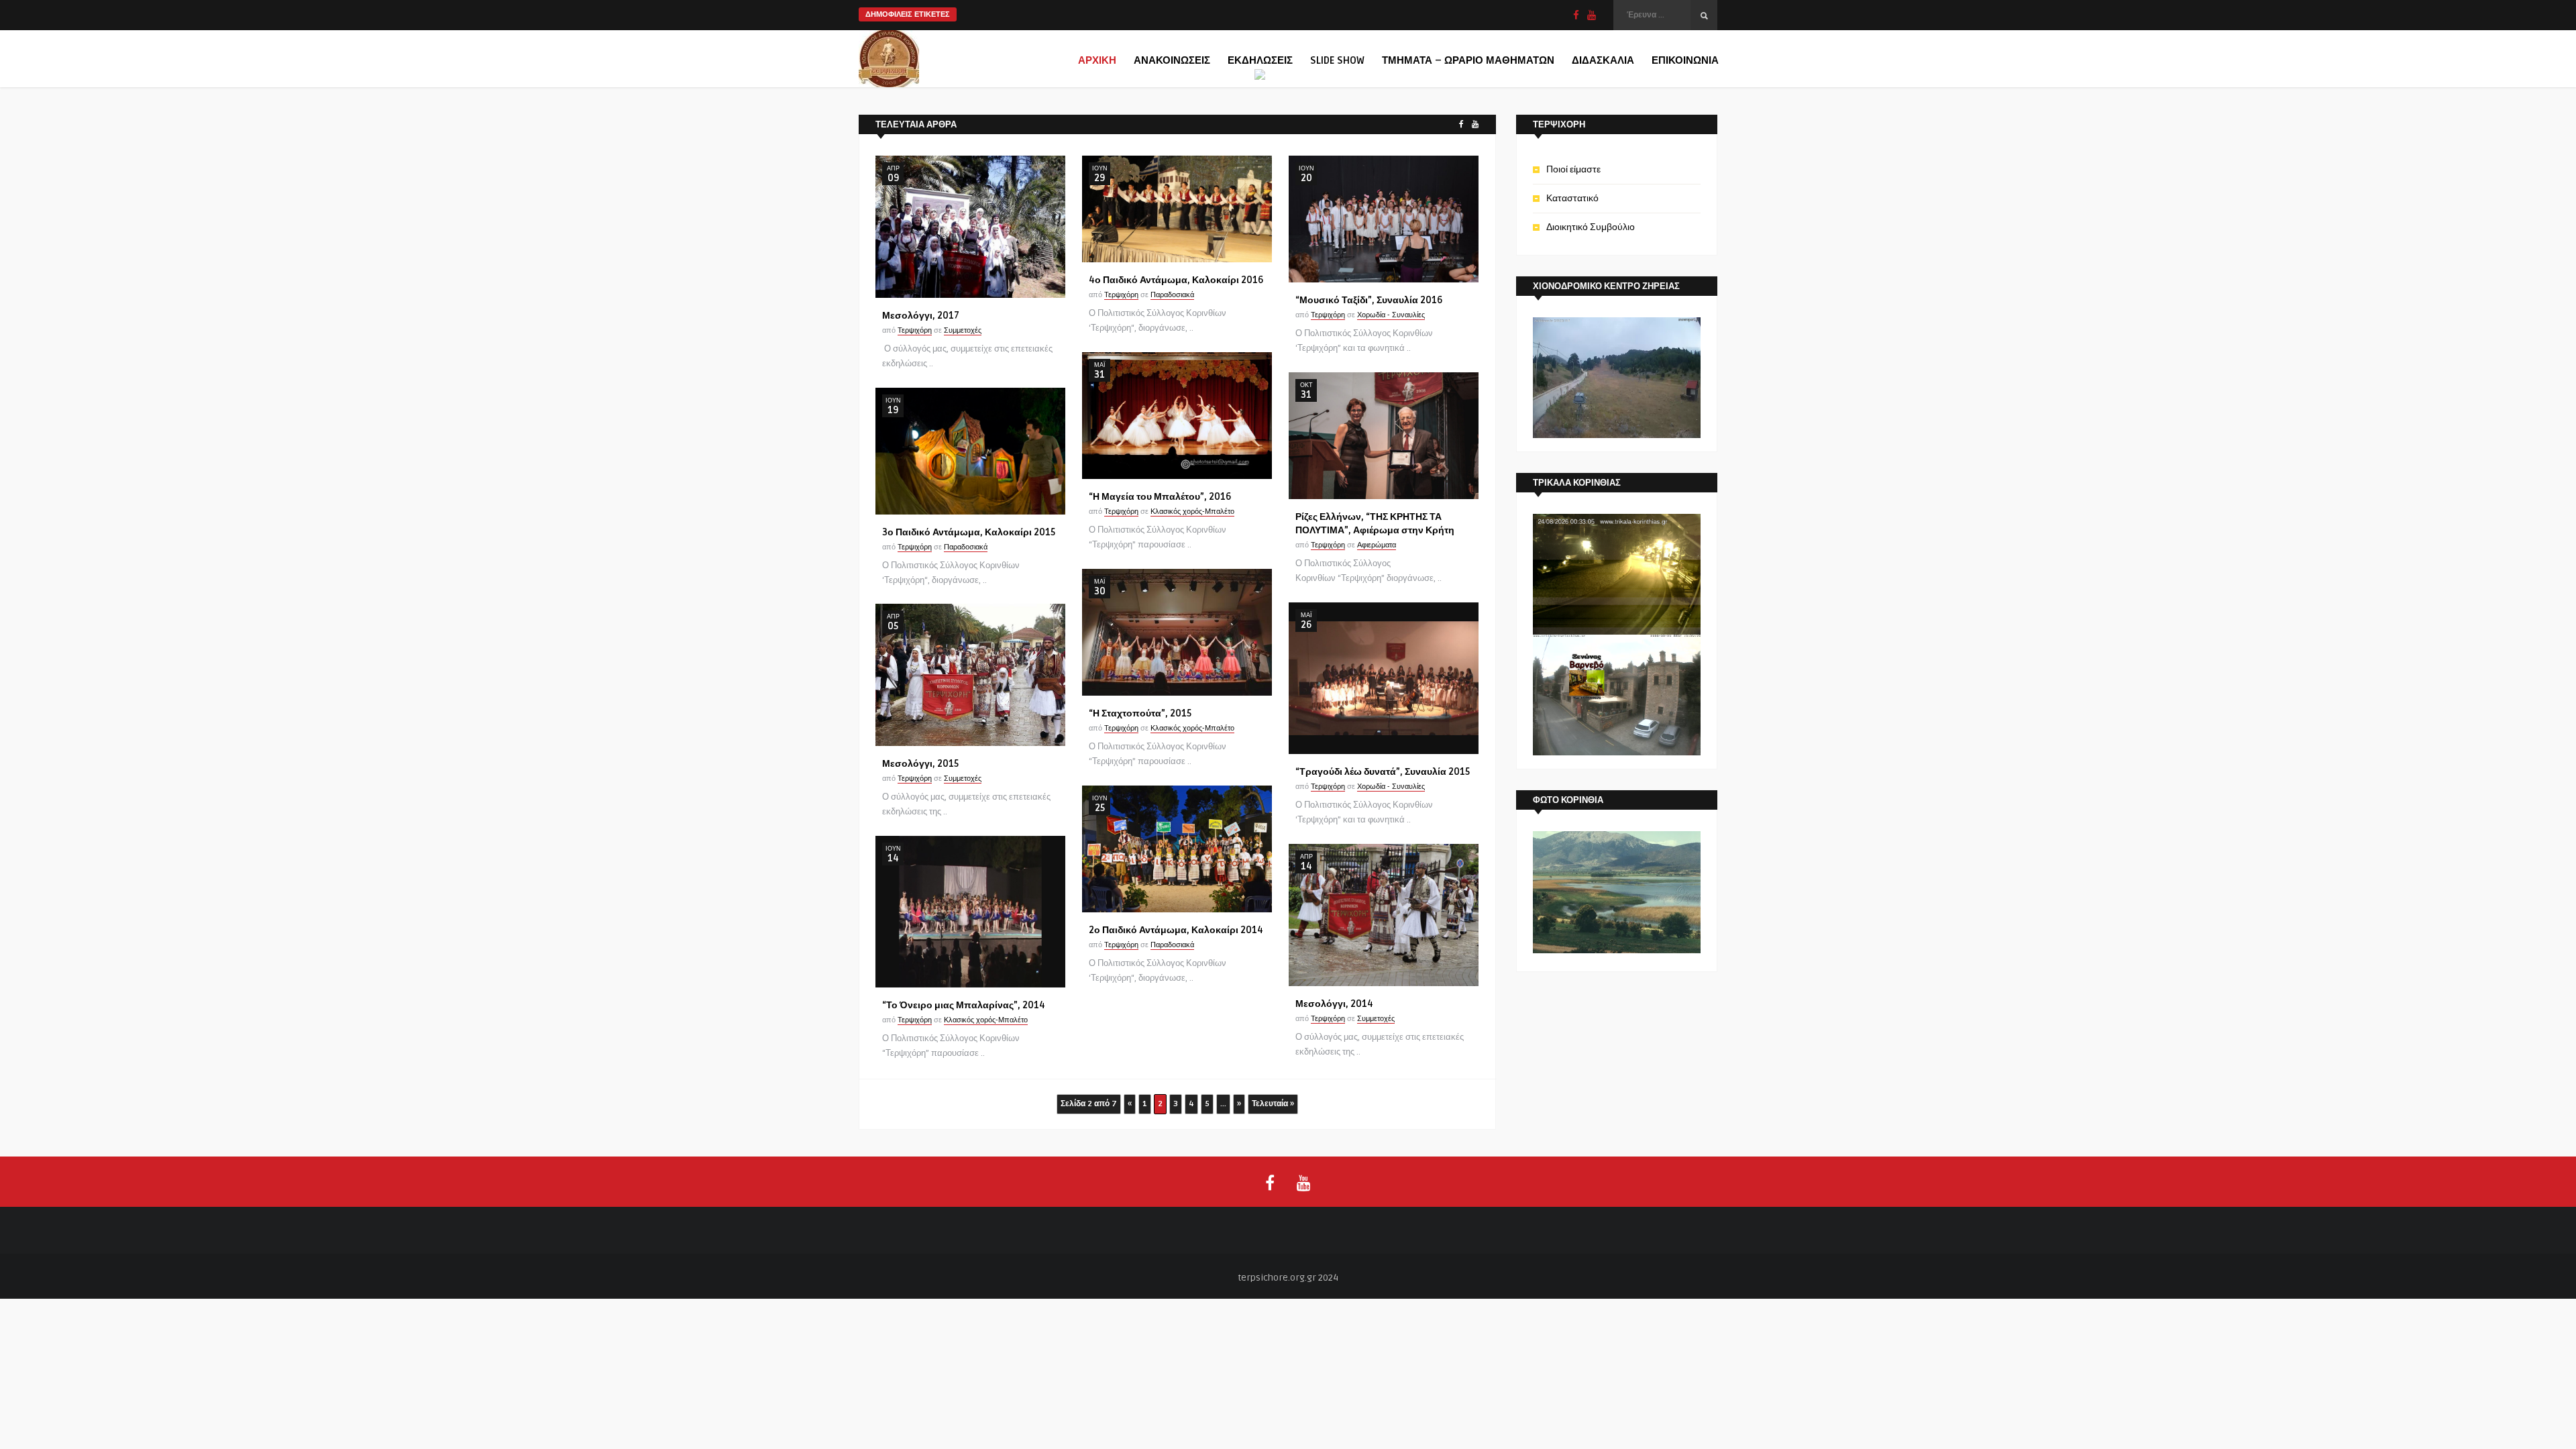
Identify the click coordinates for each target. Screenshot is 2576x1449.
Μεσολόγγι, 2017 (921, 316)
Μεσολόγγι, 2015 (920, 764)
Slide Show (1337, 60)
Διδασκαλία (1603, 60)
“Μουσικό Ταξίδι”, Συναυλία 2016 (1369, 300)
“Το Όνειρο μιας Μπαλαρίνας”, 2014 (964, 1005)
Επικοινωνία (1685, 60)
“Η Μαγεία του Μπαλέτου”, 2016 (1160, 497)
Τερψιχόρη (915, 330)
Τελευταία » (1273, 1104)
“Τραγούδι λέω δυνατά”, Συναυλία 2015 (1383, 772)
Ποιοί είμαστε (1573, 169)
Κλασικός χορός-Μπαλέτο (1192, 512)
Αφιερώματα (1377, 545)
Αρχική (1097, 60)
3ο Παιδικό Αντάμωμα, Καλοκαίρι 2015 (969, 532)
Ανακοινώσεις (1172, 60)
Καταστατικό (1572, 198)
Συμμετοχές (963, 330)
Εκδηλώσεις (1260, 60)
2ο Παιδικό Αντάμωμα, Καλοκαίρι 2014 (1176, 930)
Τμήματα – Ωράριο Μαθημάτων (1468, 60)
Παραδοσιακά (1172, 295)
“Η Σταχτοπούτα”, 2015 (1140, 713)
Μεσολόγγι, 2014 (1334, 1004)
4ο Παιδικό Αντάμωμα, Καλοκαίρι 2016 (1176, 280)
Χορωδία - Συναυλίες (1391, 315)
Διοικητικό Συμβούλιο (1591, 227)
